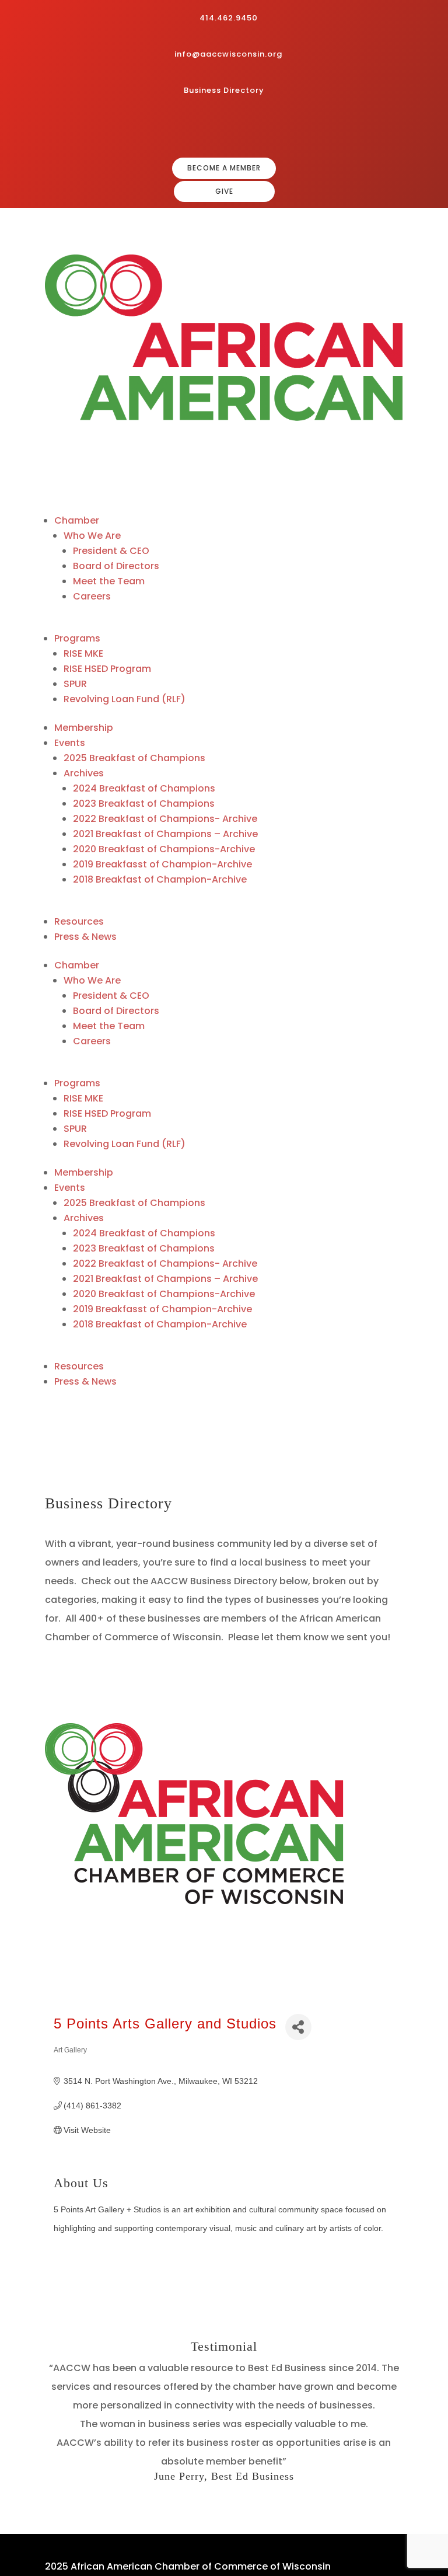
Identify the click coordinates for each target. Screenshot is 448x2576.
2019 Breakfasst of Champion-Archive (162, 864)
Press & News (85, 937)
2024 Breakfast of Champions (144, 788)
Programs (77, 638)
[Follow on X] (264, 128)
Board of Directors (116, 566)
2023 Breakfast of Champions (144, 804)
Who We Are (92, 536)
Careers (92, 596)
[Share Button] (298, 2027)
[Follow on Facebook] (208, 128)
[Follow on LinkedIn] (245, 128)
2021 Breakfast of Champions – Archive (165, 834)
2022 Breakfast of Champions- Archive (165, 819)
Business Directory (224, 90)
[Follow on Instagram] (226, 128)
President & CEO (111, 551)
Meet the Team (109, 581)
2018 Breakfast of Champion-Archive (160, 879)
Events (70, 743)
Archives (84, 773)
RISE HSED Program (107, 669)
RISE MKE (83, 653)
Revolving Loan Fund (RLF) (125, 699)
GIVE (224, 191)
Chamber (77, 520)
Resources (79, 921)
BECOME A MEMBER (224, 168)
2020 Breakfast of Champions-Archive (164, 849)
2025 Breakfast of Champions (134, 758)
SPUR (75, 684)
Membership (84, 728)
